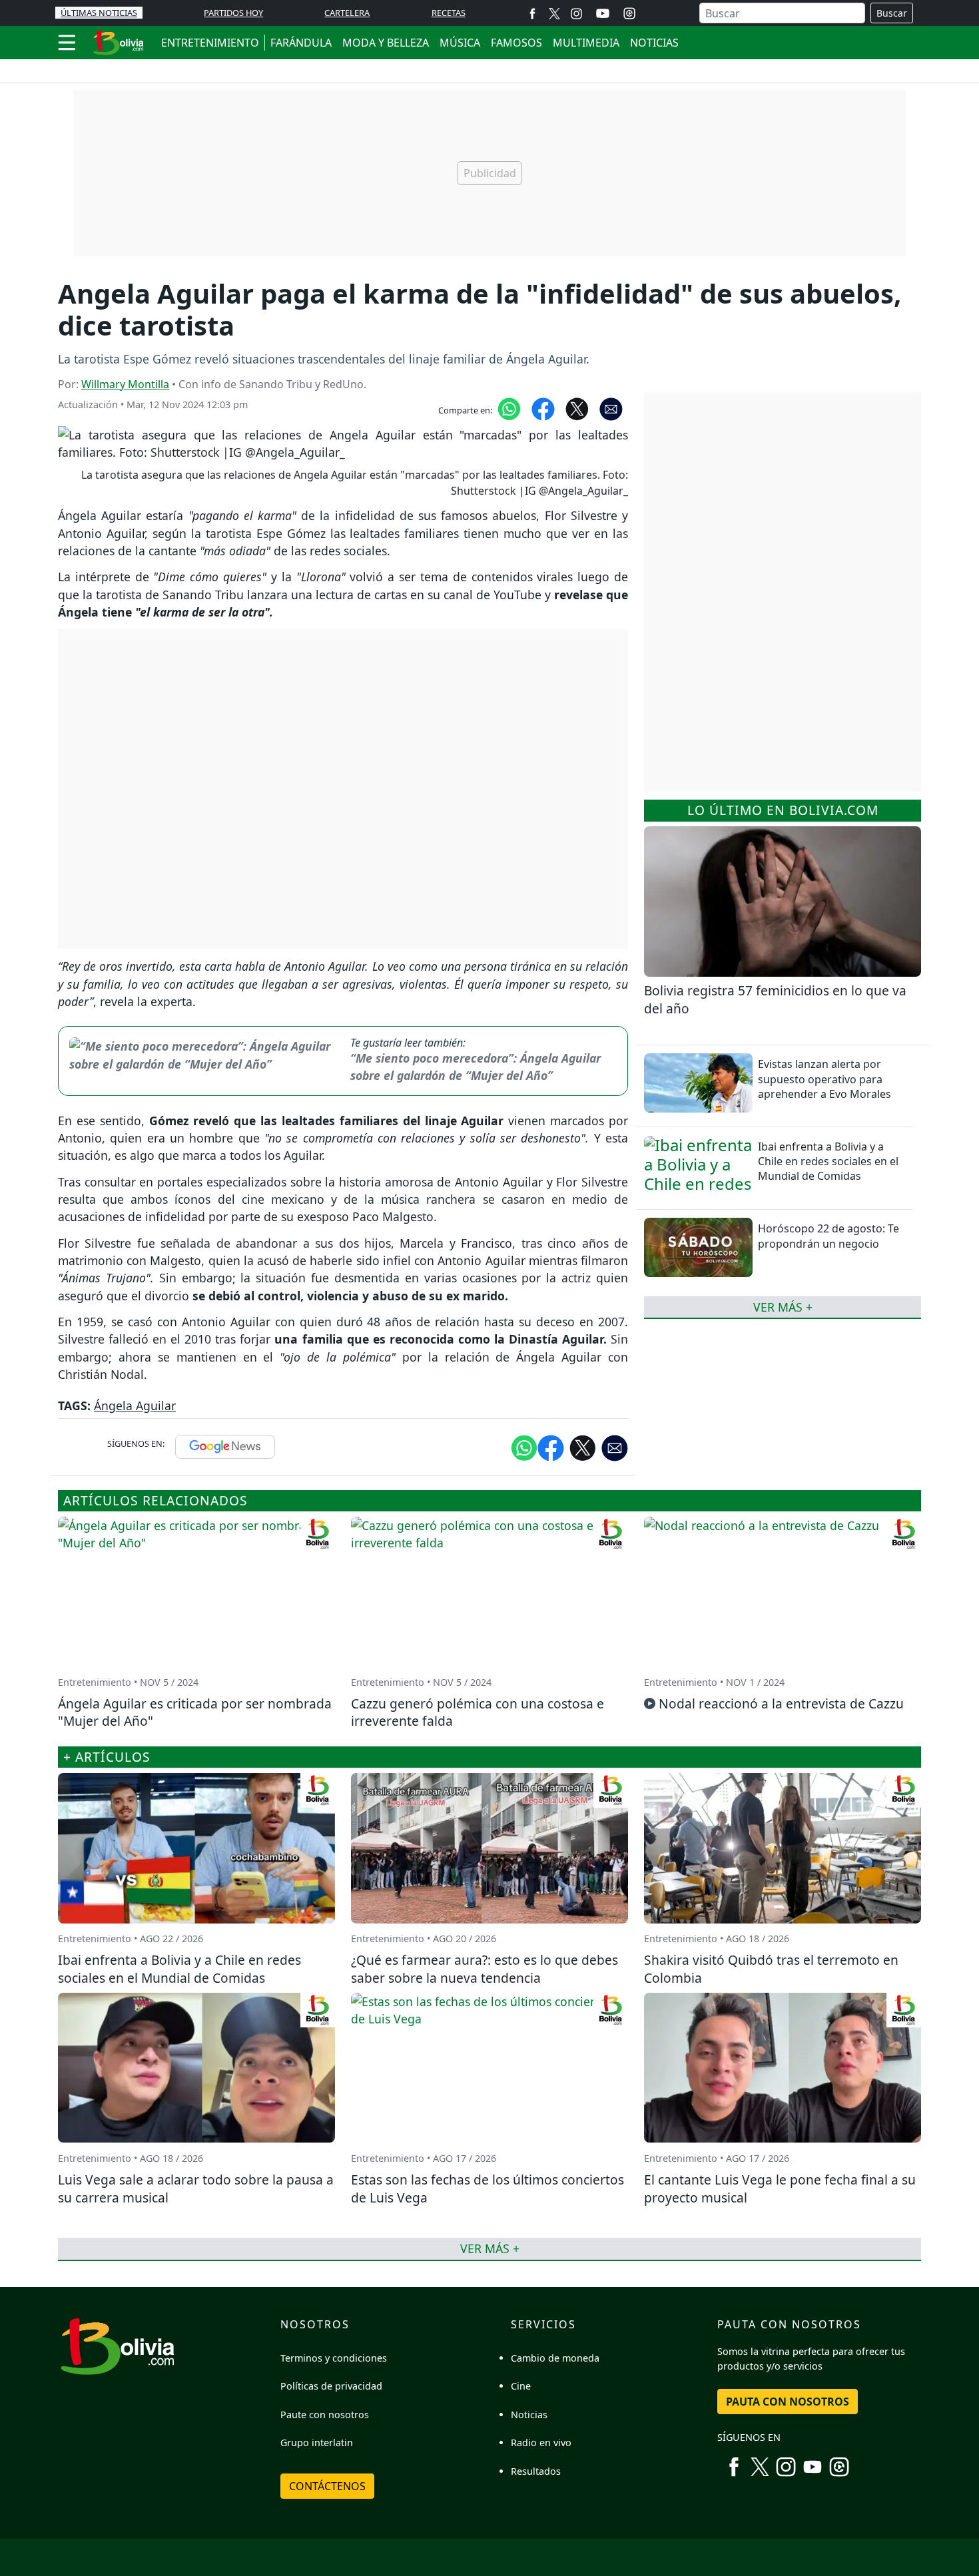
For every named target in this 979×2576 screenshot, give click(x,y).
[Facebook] (532, 13)
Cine (521, 2386)
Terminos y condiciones (334, 2358)
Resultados (536, 2471)
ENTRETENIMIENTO (210, 43)
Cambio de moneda (555, 2358)
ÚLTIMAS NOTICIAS (99, 13)
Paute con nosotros (325, 2415)
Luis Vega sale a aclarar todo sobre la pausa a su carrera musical (196, 2189)
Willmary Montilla (125, 384)
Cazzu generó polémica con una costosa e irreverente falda (478, 1712)
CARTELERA (347, 13)
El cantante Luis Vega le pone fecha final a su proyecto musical (780, 2189)
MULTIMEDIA (586, 43)
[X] (554, 13)
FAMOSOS (516, 43)
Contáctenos (327, 2486)
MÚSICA (460, 43)
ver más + (783, 1306)
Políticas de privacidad (331, 2386)
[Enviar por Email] (611, 408)
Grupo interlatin (317, 2443)
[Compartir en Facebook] (543, 408)
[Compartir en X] (577, 408)
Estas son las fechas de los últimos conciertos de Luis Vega (488, 2189)
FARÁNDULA (301, 43)
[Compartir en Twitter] (583, 1447)
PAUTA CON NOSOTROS (788, 2402)
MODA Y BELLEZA (386, 43)
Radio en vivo (541, 2443)
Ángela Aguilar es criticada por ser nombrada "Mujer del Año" (195, 1712)
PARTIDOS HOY (233, 13)
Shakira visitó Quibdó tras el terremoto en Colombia (771, 1969)
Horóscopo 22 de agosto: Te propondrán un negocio (828, 1236)
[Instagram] (576, 13)
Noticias (529, 2415)
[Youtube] (603, 13)
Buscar (892, 13)
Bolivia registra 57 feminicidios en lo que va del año (775, 999)
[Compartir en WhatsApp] (509, 408)
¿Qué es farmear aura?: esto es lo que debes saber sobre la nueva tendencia (485, 1969)
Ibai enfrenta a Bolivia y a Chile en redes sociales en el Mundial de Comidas (828, 1161)
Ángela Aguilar (135, 1406)
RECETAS (449, 13)
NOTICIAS (654, 43)
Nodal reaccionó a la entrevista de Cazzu (781, 1703)
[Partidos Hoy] (629, 13)
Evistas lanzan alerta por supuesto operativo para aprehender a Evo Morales (824, 1079)
